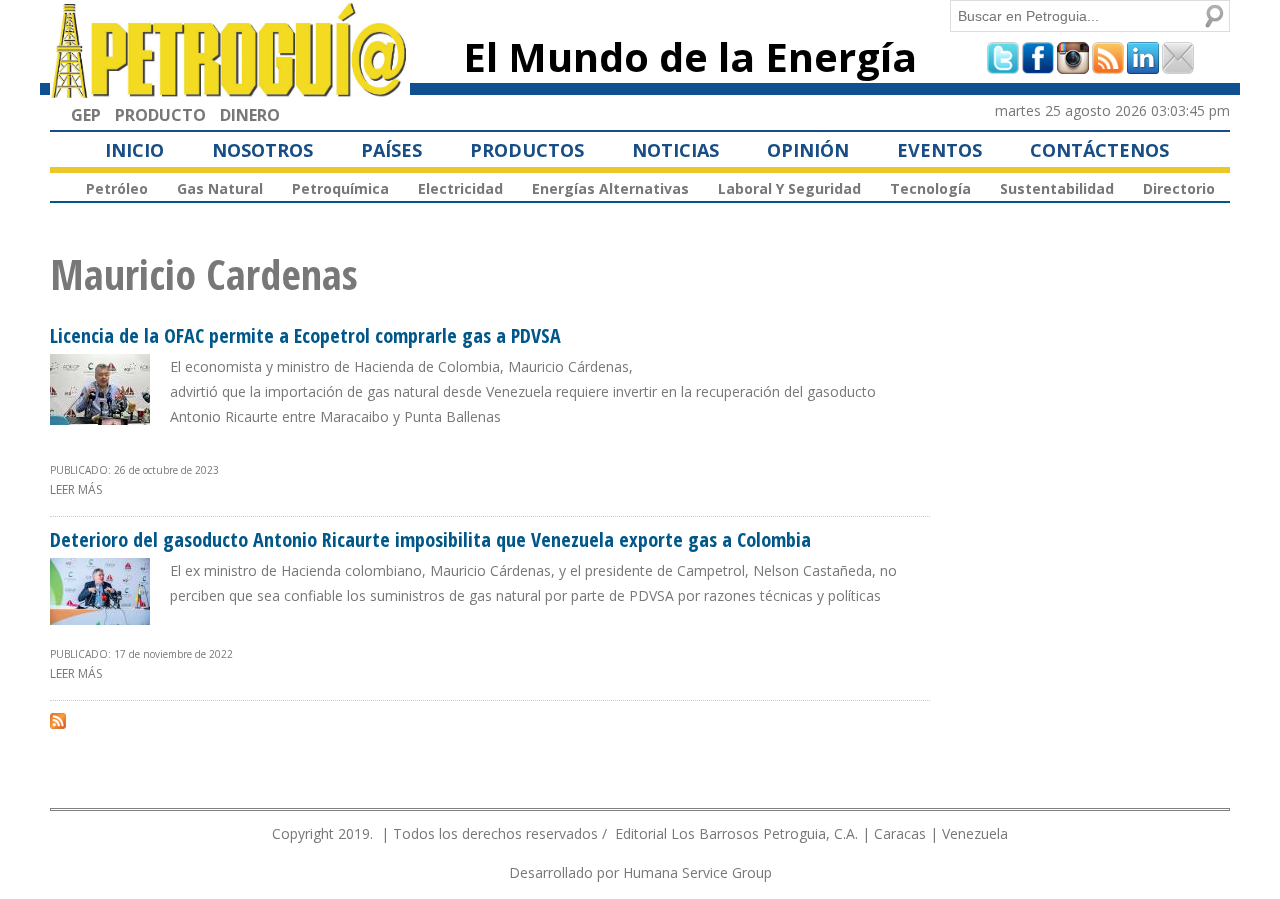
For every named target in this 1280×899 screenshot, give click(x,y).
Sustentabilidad (1057, 188)
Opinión (808, 150)
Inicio (134, 150)
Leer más (76, 489)
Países (391, 150)
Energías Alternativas (610, 188)
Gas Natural (220, 188)
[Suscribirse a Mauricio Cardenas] (58, 720)
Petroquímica (340, 188)
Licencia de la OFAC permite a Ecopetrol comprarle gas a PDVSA (305, 335)
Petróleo (117, 188)
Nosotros (262, 150)
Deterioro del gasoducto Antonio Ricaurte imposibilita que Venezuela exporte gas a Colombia (430, 539)
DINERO (250, 115)
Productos (527, 150)
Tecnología (930, 188)
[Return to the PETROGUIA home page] (230, 89)
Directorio (1179, 188)
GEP (86, 115)
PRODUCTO (160, 115)
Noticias (675, 150)
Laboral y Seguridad (789, 188)
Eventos (939, 150)
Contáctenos (1099, 150)
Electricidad (460, 188)
